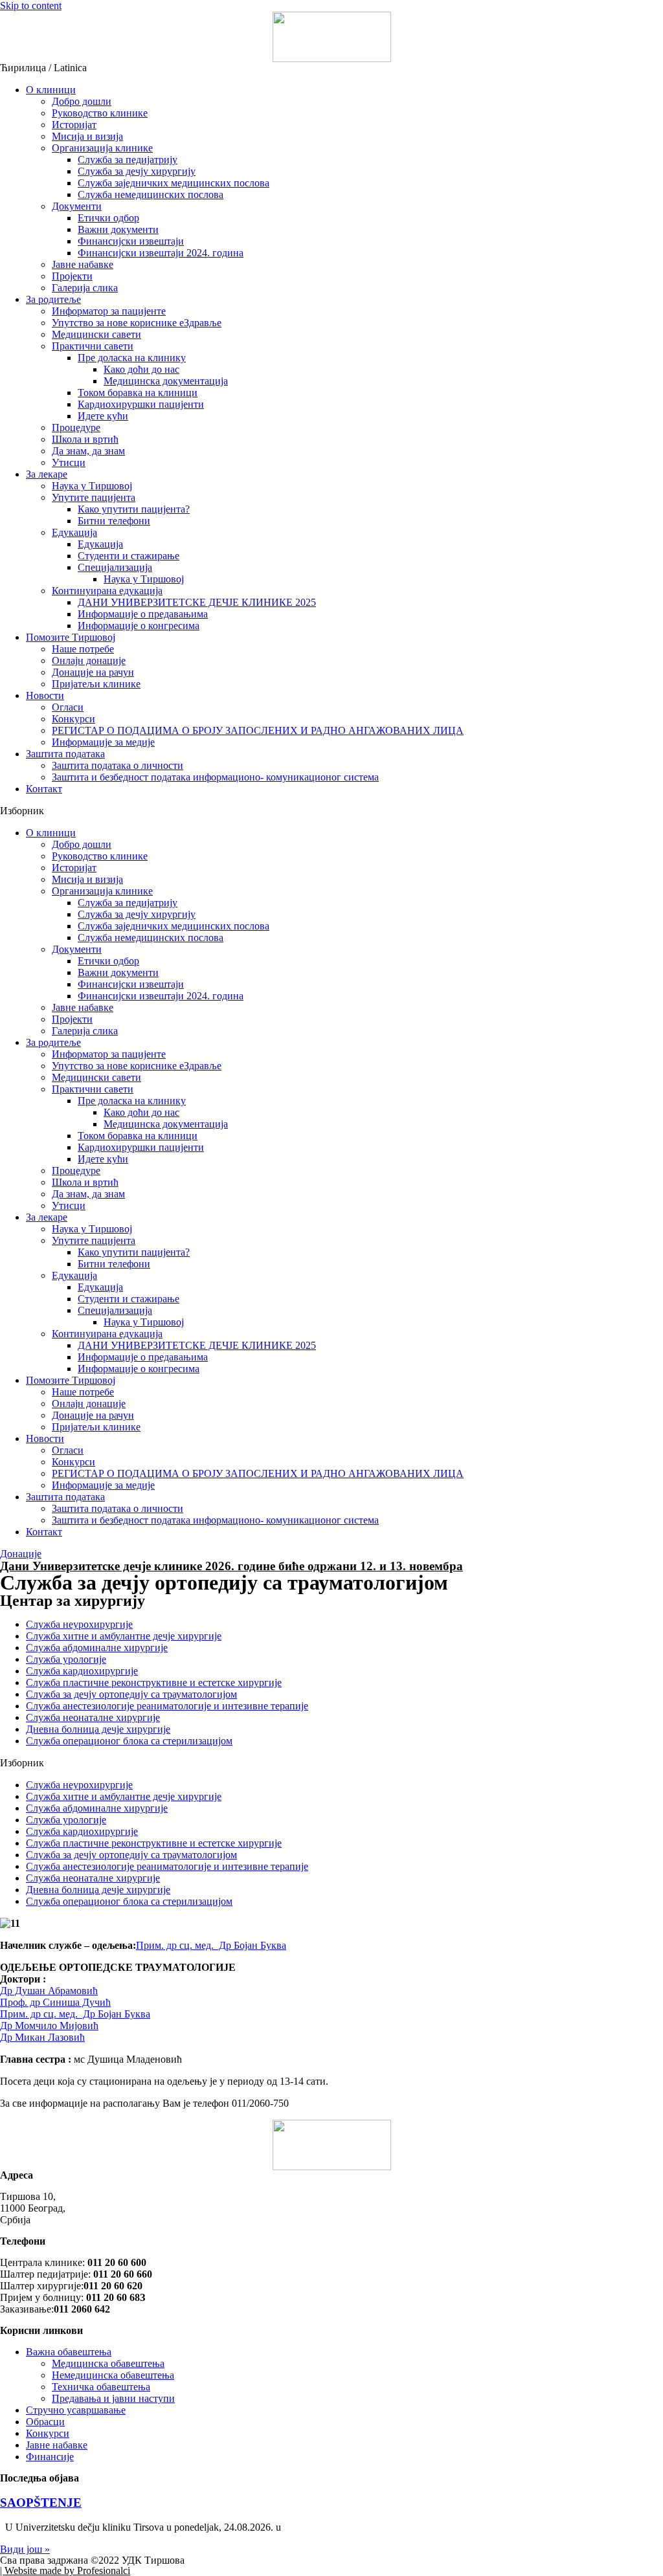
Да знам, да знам (88, 451)
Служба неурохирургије (79, 1624)
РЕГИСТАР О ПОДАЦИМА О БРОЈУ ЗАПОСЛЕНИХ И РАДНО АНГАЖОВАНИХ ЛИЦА (258, 730)
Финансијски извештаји (131, 241)
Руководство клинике (100, 113)
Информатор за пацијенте (109, 311)
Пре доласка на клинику (132, 358)
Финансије (50, 2457)
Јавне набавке (83, 264)
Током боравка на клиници (138, 393)
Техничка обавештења (101, 2387)
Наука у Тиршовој (92, 486)
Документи (77, 206)
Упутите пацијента (94, 497)
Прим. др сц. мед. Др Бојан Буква (75, 2014)
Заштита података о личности (118, 765)
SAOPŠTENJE (41, 2503)
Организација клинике (102, 148)
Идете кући (103, 416)
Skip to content (31, 6)
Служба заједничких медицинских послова (174, 183)
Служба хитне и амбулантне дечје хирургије (124, 1636)
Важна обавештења (69, 2352)
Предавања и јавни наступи (113, 2398)
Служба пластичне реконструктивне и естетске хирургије (154, 1682)
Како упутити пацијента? (134, 509)
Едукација (74, 532)
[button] (331, 811)
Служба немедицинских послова (151, 194)
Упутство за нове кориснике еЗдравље (137, 323)
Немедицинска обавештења (113, 2375)
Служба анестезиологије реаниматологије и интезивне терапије (167, 1706)
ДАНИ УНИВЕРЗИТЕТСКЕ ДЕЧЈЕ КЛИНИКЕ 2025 (197, 602)
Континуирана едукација (107, 591)
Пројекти (72, 276)
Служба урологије (66, 1659)
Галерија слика (85, 288)
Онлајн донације (89, 661)
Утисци (69, 462)
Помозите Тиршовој (71, 637)
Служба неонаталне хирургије (93, 1717)
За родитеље (53, 299)
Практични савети (93, 346)
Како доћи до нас (141, 369)
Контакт (44, 789)
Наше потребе (83, 649)
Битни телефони (114, 521)
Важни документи (118, 229)
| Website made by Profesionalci (65, 2570)
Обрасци (45, 2422)
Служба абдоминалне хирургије (97, 1648)
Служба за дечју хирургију (137, 171)
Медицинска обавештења (108, 2363)
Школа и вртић (85, 439)
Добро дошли (82, 101)
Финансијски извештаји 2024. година (161, 253)
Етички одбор (108, 218)
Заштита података (65, 754)
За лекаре (47, 474)
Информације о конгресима (139, 626)
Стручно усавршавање (76, 2410)
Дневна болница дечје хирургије (98, 1729)
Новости (45, 695)
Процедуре (76, 427)
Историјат (74, 125)
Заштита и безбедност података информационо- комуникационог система (215, 777)
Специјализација (115, 567)
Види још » (25, 2549)
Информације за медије (103, 742)
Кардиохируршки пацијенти (141, 404)
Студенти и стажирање (129, 556)
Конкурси (73, 719)
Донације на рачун (93, 672)
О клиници (51, 90)
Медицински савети (96, 334)
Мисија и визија (87, 136)
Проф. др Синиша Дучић (55, 2002)
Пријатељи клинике (96, 684)
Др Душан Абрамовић (49, 1991)
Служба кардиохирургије (82, 1671)
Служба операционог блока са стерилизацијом (129, 1741)
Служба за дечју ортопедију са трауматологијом (131, 1694)
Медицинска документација (166, 381)
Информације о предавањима (143, 614)
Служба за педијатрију (128, 160)
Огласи (68, 707)
